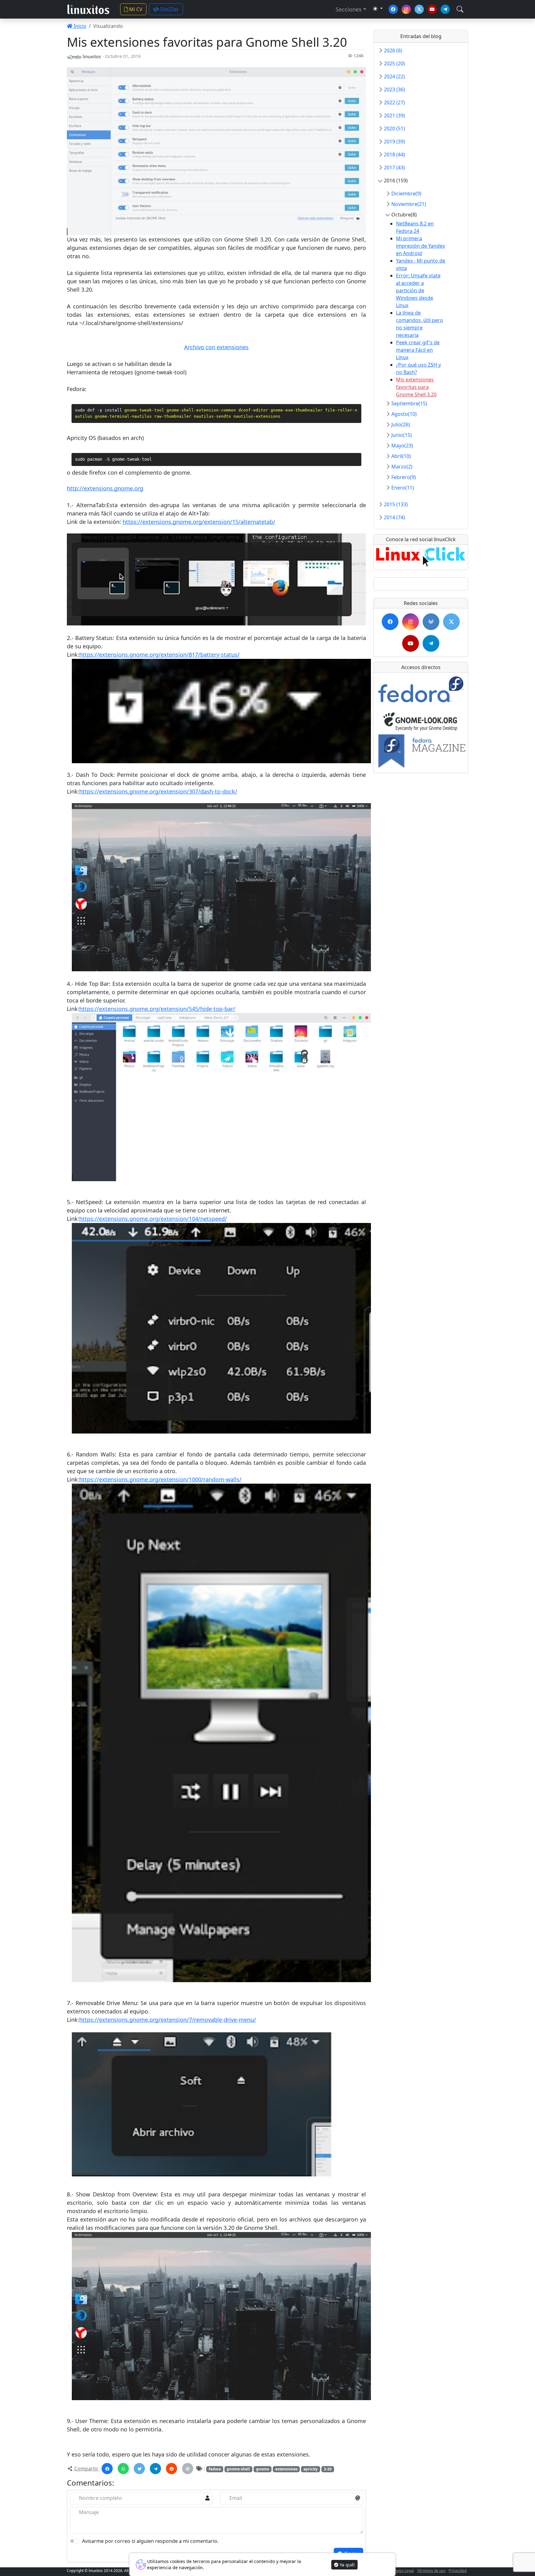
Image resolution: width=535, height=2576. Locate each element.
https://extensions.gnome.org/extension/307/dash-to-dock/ (158, 791)
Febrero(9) (404, 477)
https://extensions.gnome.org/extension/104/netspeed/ (153, 1219)
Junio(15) (402, 435)
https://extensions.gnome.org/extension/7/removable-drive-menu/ (168, 2020)
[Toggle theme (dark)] (378, 9)
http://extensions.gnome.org (105, 488)
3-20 (328, 2469)
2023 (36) (394, 89)
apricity (311, 2469)
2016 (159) (396, 181)
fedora (215, 2469)
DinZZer (169, 9)
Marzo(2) (402, 467)
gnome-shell (238, 2469)
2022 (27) (394, 102)
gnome (263, 2469)
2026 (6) (393, 50)
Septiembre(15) (409, 403)
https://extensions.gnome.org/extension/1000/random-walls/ (160, 1479)
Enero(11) (403, 488)
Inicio (79, 26)
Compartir (86, 2469)
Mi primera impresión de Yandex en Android (420, 246)
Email (236, 2498)
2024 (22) (394, 76)
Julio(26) (401, 424)
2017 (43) (394, 168)
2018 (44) (394, 154)
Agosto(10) (404, 414)
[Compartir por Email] (188, 2469)
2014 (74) (394, 517)
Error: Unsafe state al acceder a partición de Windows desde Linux (418, 290)
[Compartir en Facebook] (107, 2469)
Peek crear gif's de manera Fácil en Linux (418, 350)
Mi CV (135, 9)
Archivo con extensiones (216, 347)
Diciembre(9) (406, 194)
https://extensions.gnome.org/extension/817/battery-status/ (159, 655)
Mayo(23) (402, 446)
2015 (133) (396, 504)
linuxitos (92, 57)
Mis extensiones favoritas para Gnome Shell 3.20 (416, 387)
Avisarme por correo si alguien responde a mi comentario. (150, 2541)
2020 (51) (394, 128)
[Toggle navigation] (460, 9)
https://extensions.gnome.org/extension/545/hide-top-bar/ (157, 1009)
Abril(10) (401, 456)
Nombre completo (100, 2498)
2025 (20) (394, 63)
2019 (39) (394, 141)
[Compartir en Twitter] (139, 2469)
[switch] (75, 2541)
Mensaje (89, 2512)
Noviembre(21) (409, 204)
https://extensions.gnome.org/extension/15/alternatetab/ (199, 522)
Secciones (349, 9)
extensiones (286, 2469)
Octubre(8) (404, 215)
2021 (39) (394, 115)
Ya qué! (347, 2565)
